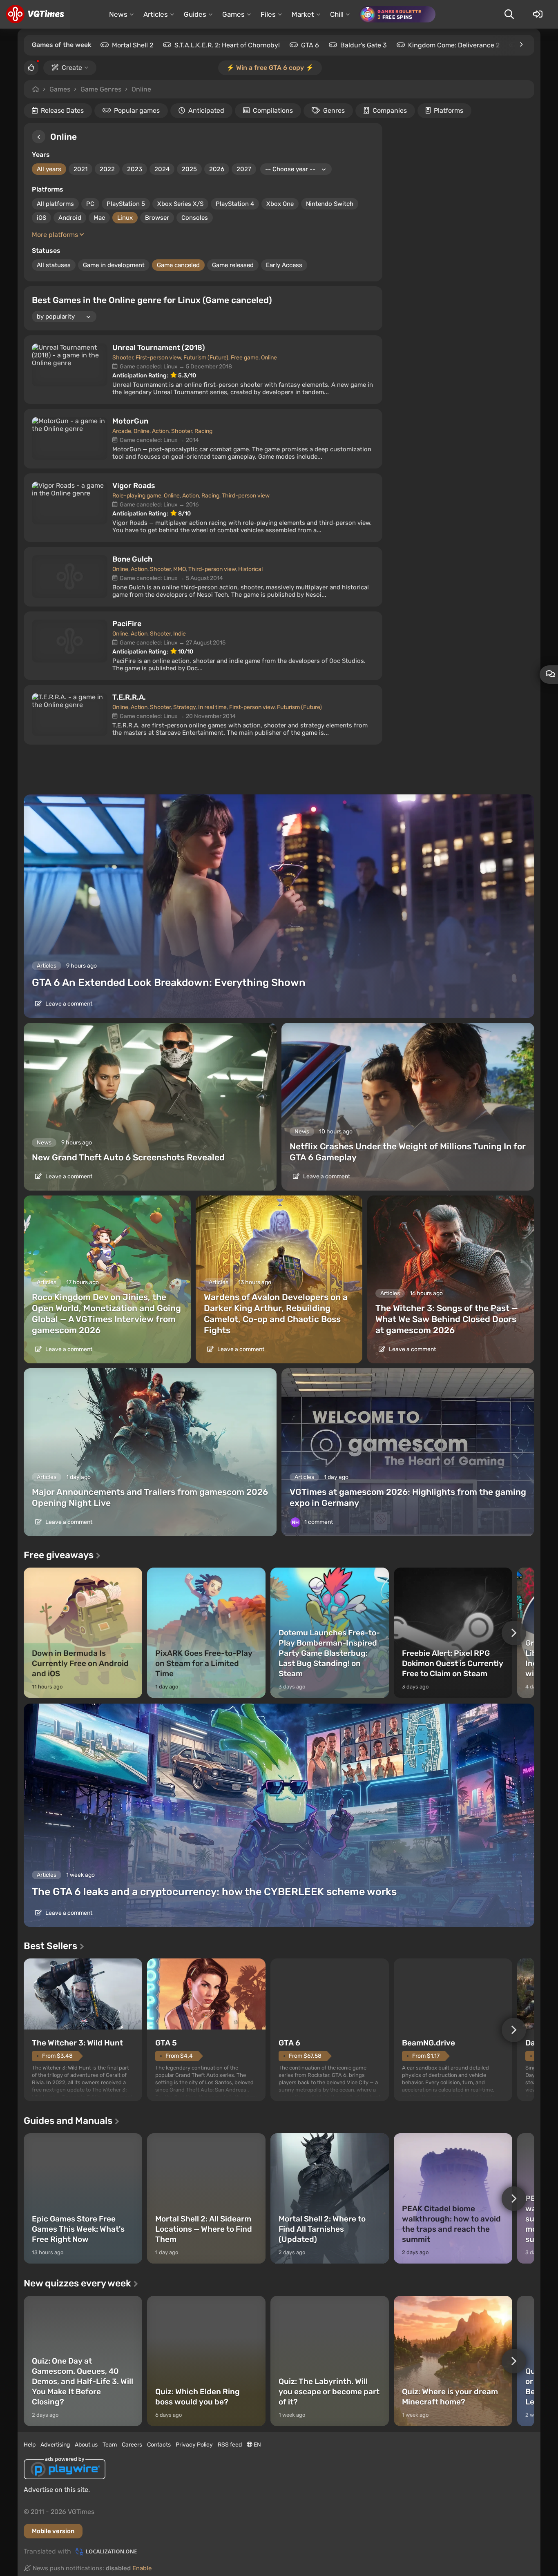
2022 (107, 169)
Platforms (449, 110)
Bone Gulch (132, 559)
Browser (157, 218)
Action (160, 431)
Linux (125, 218)
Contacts (159, 2445)
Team (110, 2445)
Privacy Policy (194, 2445)
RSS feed (230, 2445)
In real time (212, 707)
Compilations (273, 110)
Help (30, 2445)
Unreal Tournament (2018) (159, 348)
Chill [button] (337, 14)
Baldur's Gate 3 (364, 45)
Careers (132, 2445)
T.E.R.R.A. (129, 697)
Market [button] (303, 14)
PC (90, 204)
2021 (80, 169)
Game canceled (178, 265)
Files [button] (268, 14)
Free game (245, 358)
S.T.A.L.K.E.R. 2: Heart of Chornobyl (227, 45)
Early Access (284, 265)
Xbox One (280, 204)
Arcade (122, 431)
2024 (162, 169)
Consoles (195, 218)
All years (49, 169)
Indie (180, 634)
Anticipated (206, 110)
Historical (250, 569)
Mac (99, 218)
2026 (217, 169)
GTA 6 (310, 45)
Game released (233, 265)
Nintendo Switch (330, 204)
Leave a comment (68, 1004)
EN (257, 2445)
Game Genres (101, 89)
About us (86, 2445)
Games (60, 89)
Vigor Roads (134, 486)
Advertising (55, 2445)
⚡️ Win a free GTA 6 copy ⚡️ (270, 68)
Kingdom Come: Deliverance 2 (454, 45)
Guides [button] (195, 14)
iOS (41, 218)
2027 (244, 169)
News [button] (118, 14)
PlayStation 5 (126, 204)
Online (141, 89)
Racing (203, 431)
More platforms (56, 235)
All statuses (54, 265)
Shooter (123, 358)
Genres (334, 110)
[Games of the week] (521, 45)
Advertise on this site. (57, 2490)
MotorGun (130, 421)
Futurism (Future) (206, 358)
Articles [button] (156, 14)
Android (70, 218)
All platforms (55, 204)
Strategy (184, 707)
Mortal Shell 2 (133, 45)
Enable (142, 2568)
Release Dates (62, 110)
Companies (390, 110)
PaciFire (127, 624)
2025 (189, 169)
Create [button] (72, 68)
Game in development (114, 265)
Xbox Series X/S (180, 204)
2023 (135, 169)
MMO (180, 569)
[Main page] (35, 14)
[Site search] (509, 14)
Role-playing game (137, 496)
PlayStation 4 (235, 204)
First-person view (158, 358)
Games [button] (233, 14)
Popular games (137, 110)
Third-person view (246, 496)
